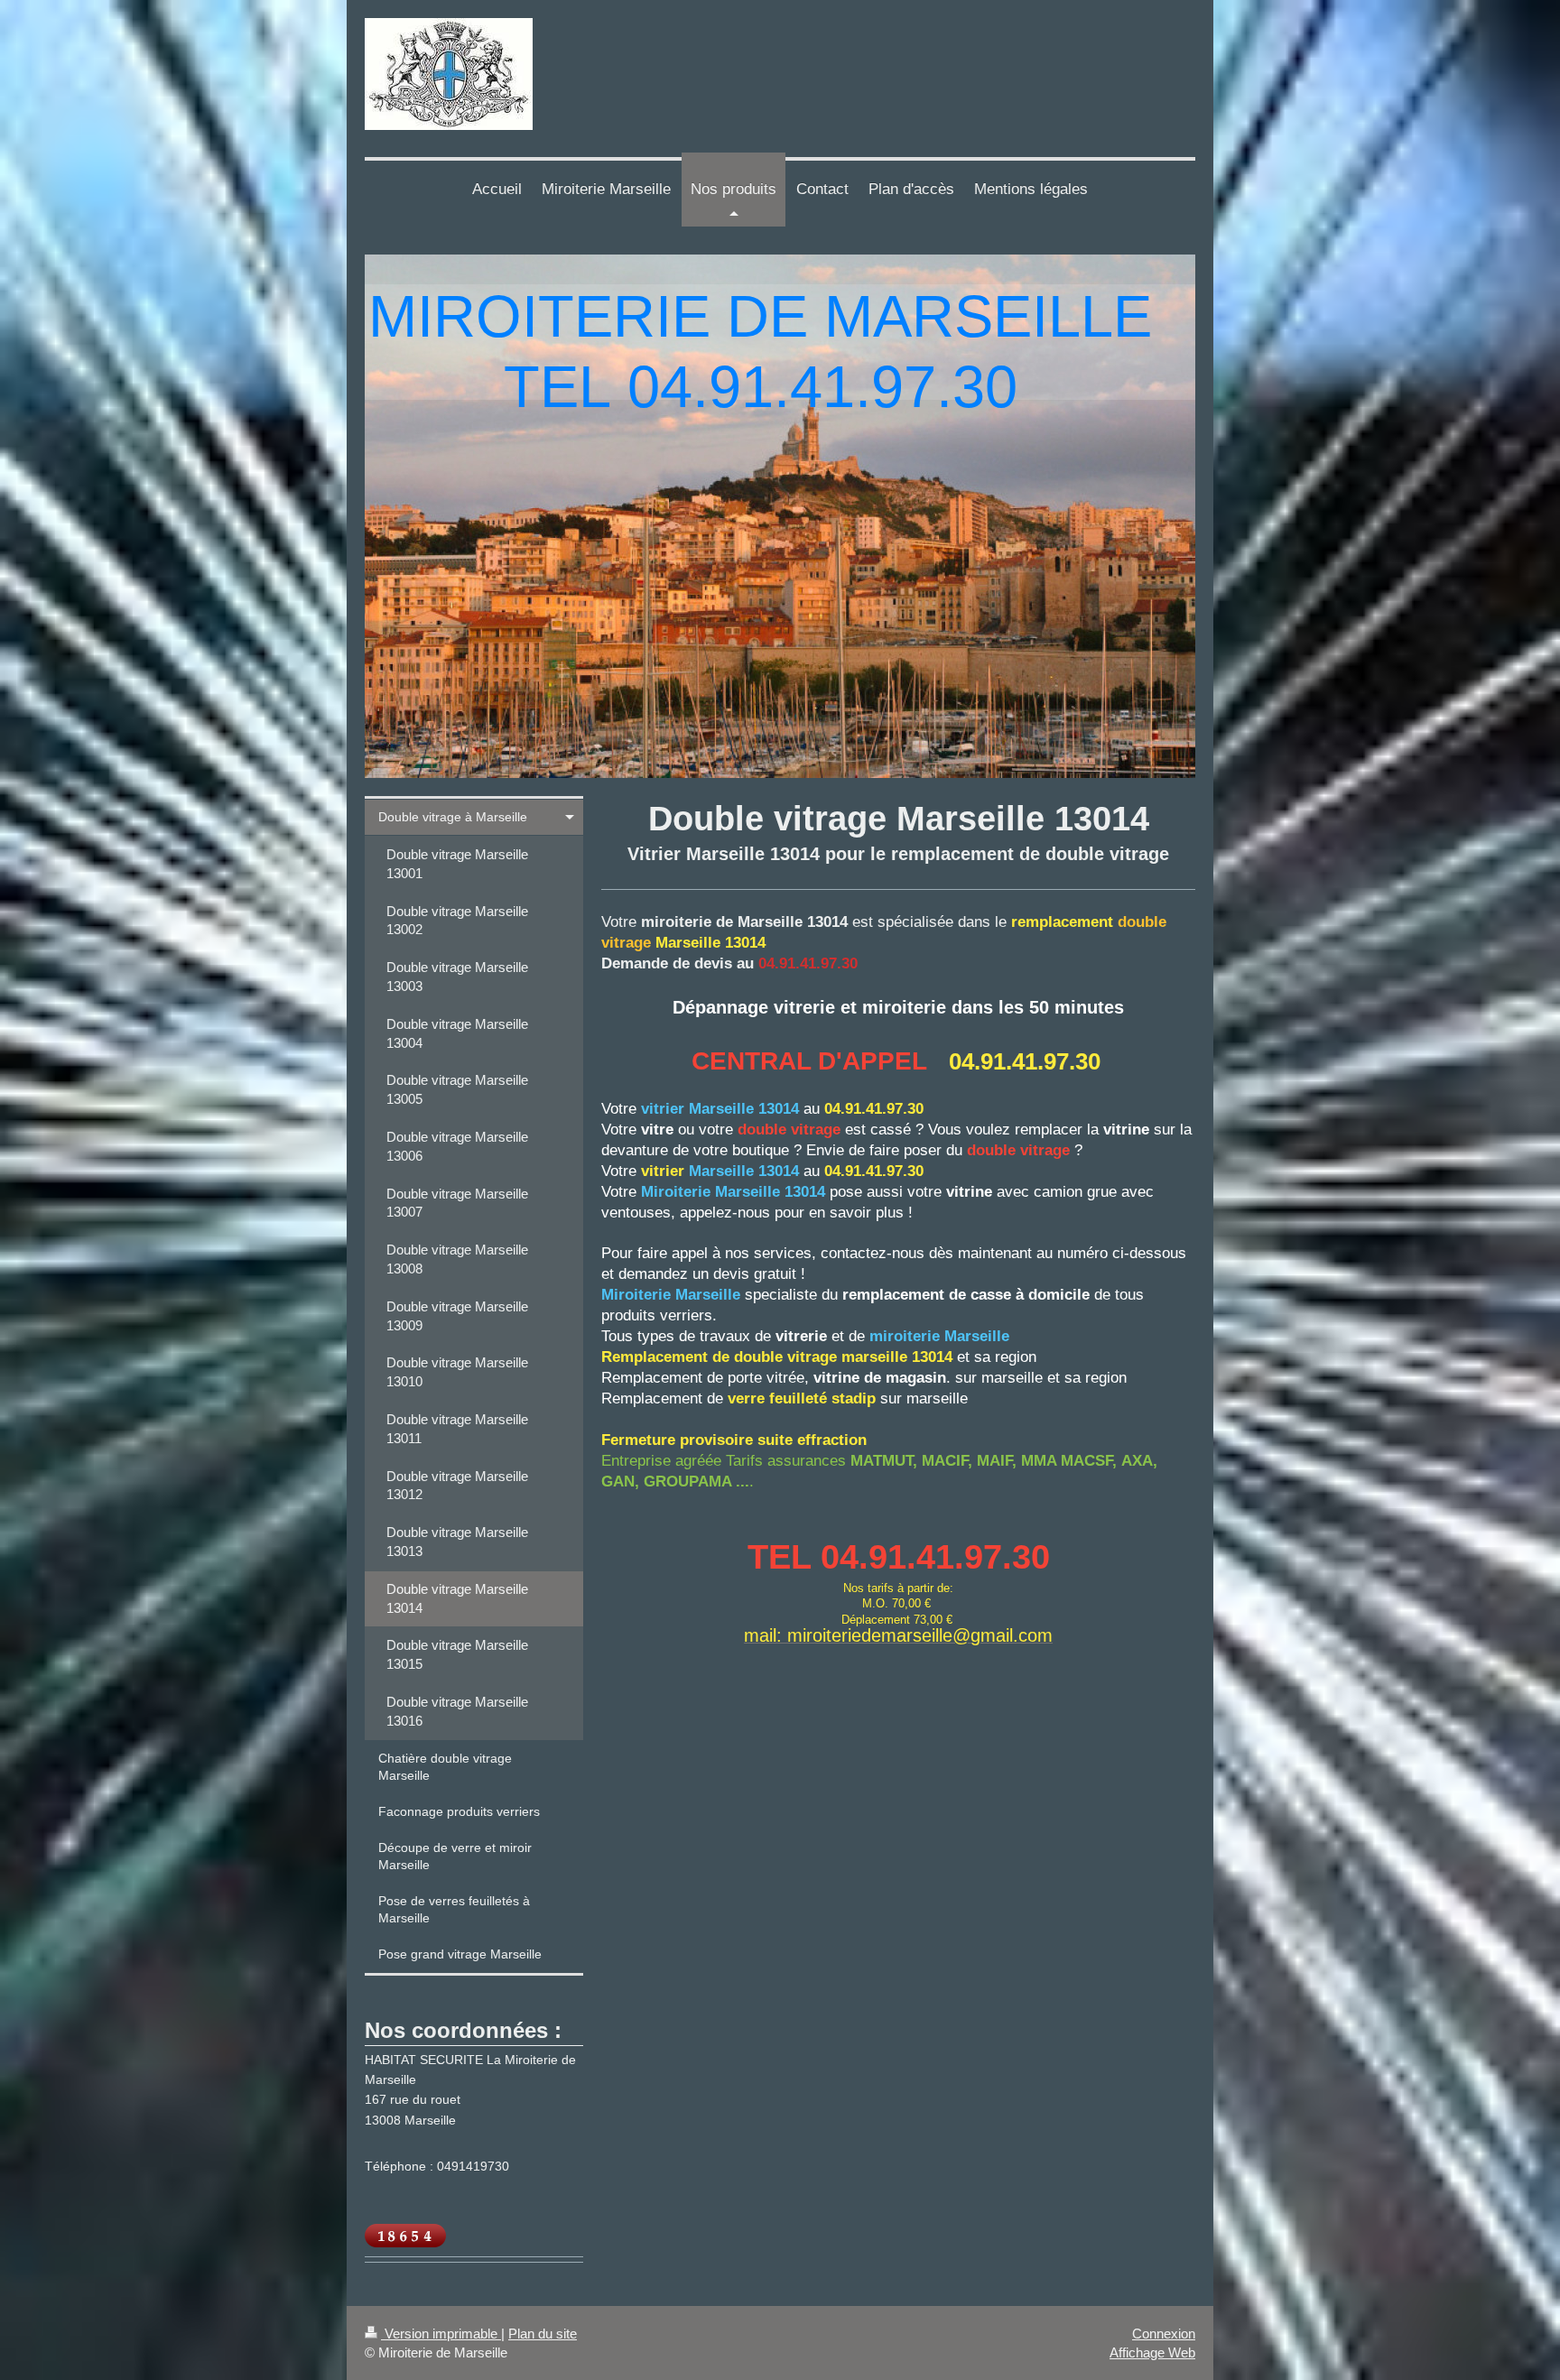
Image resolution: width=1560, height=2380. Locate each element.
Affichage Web (1152, 2352)
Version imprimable (441, 2334)
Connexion (1164, 2334)
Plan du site (543, 2334)
